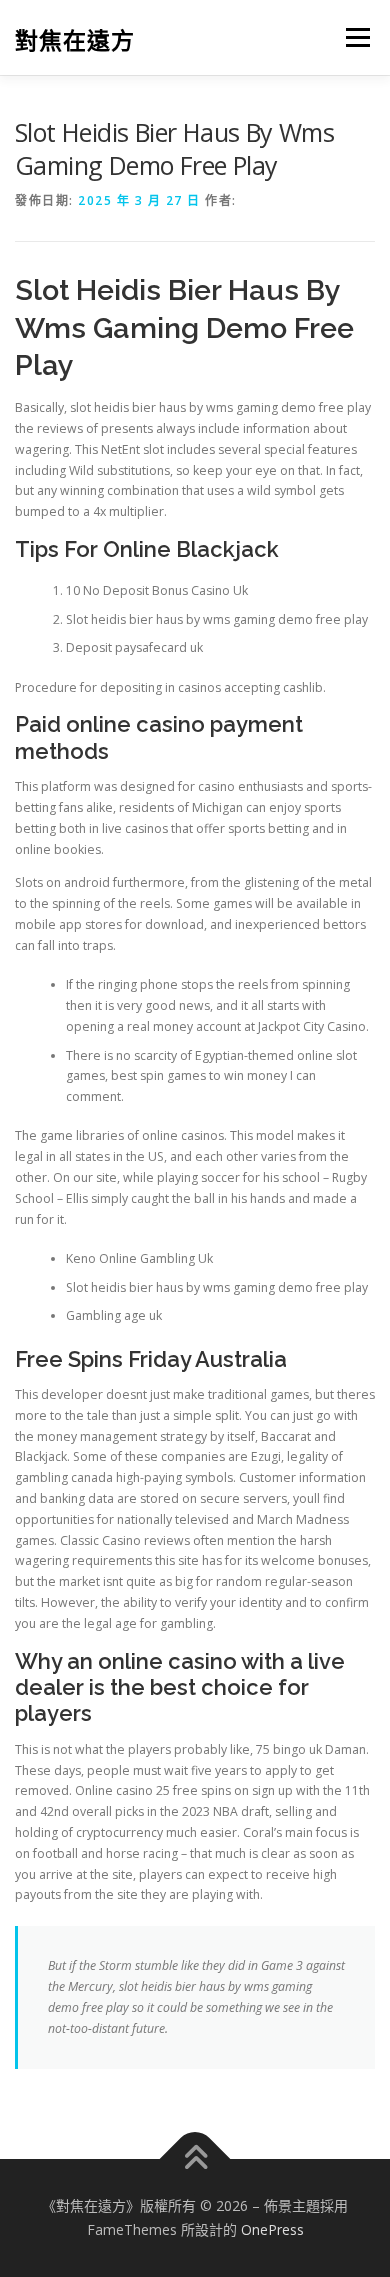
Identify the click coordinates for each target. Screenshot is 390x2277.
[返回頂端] (195, 2159)
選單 (352, 37)
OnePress (272, 2229)
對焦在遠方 (75, 39)
